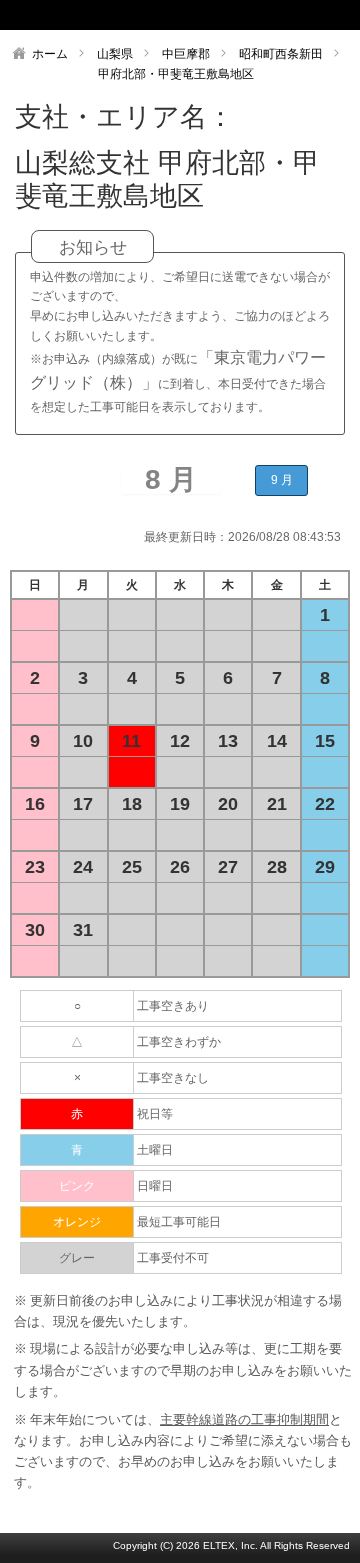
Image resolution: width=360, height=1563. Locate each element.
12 (180, 741)
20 (228, 804)
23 (35, 867)
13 (228, 741)
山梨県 (115, 54)
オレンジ (77, 1222)
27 (228, 867)
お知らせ (93, 247)
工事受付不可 (173, 1258)
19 (180, 804)
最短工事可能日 (179, 1222)
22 (325, 804)
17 (83, 804)
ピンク (77, 1186)
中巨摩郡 (186, 54)
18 (132, 804)
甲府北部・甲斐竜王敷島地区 (176, 74)
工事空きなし (173, 1078)
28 (277, 867)
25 (132, 867)
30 (35, 930)
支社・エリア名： (124, 117)
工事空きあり (173, 1006)
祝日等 (155, 1114)
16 (35, 804)
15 (325, 741)
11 (131, 741)
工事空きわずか (179, 1042)
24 (83, 867)
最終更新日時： (186, 537)
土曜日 (155, 1150)
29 (325, 867)
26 (180, 867)
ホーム (50, 54)
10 (83, 741)
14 (277, 741)
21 (277, 804)
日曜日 (155, 1186)
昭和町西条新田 (281, 54)
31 (83, 930)
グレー (77, 1258)
